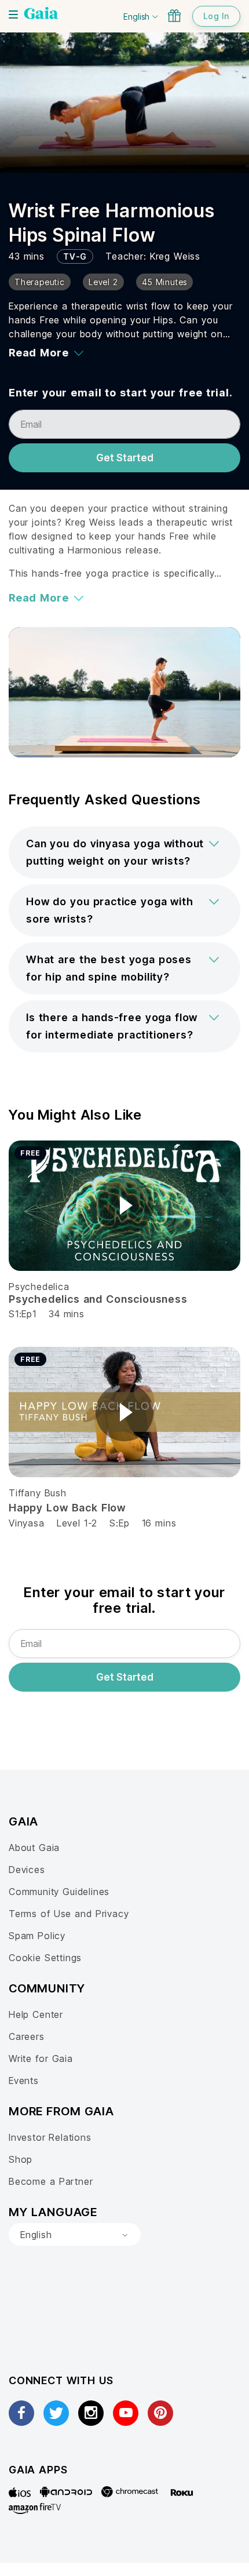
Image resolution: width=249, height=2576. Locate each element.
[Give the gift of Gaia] (174, 16)
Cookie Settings (45, 1958)
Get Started (125, 458)
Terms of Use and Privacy (69, 1914)
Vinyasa (27, 1523)
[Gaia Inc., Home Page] (41, 14)
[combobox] (75, 2235)
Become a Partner (51, 2181)
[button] (124, 852)
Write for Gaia (41, 2058)
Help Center (36, 2014)
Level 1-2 (77, 1523)
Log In (216, 16)
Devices (27, 1870)
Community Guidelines (59, 1892)
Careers (27, 2036)
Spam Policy (37, 1936)
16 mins (159, 1523)
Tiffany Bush (38, 1493)
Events (24, 2081)
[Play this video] (124, 1205)
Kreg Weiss (175, 256)
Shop (21, 2159)
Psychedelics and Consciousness (98, 1299)
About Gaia (34, 1848)
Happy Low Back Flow (67, 1508)
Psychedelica (39, 1287)
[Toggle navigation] (13, 14)
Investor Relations (50, 2137)
